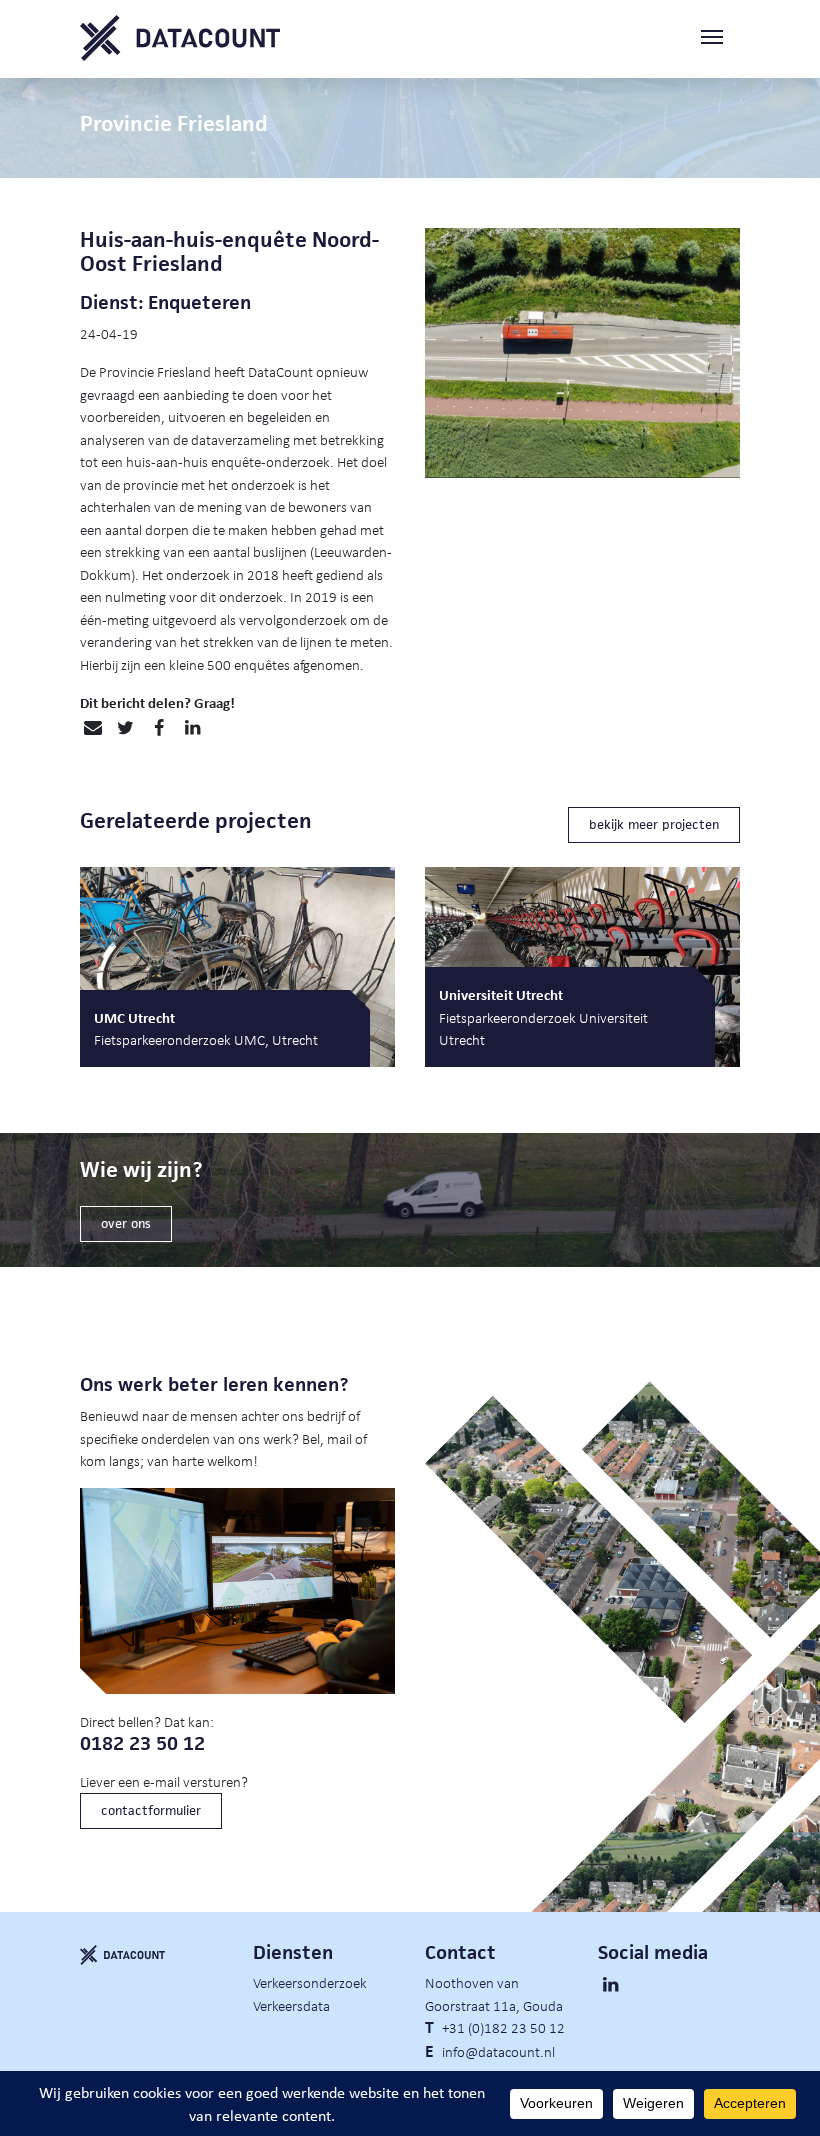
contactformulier (151, 1810)
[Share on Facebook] (158, 728)
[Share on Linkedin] (192, 728)
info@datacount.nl (498, 2051)
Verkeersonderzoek (310, 1982)
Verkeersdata (291, 2005)
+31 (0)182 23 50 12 (503, 2027)
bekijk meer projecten (654, 824)
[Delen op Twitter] (125, 728)
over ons (126, 1223)
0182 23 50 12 (142, 1743)
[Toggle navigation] (720, 38)
